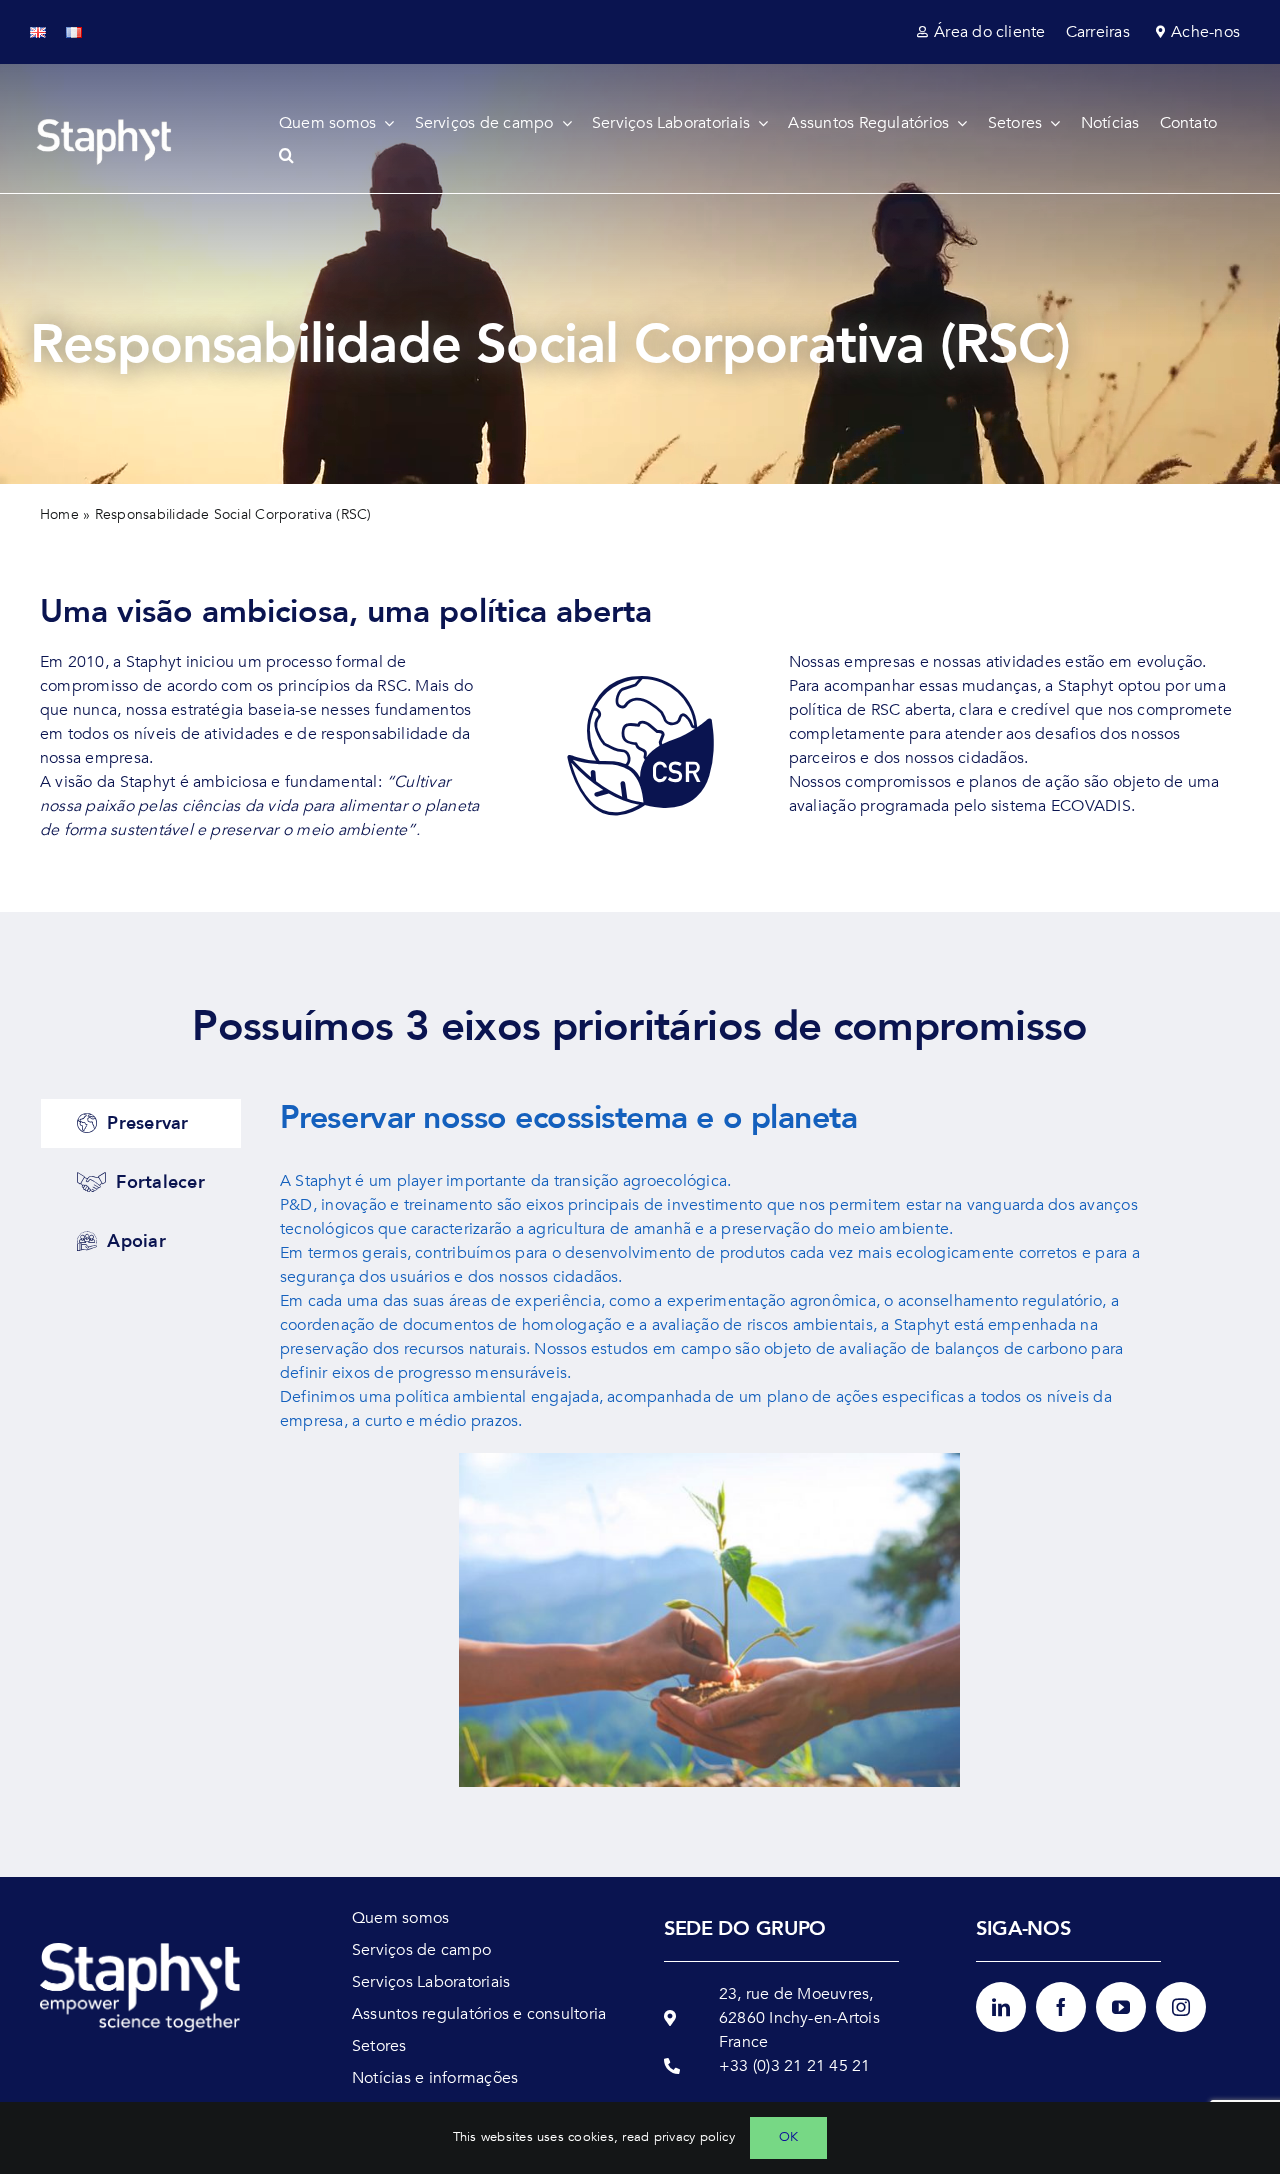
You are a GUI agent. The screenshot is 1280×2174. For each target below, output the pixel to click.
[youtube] (1121, 2007)
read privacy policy (678, 2137)
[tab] (141, 1123)
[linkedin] (1001, 2007)
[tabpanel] (710, 1453)
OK (788, 2137)
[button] (296, 155)
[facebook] (1061, 2007)
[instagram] (1181, 2007)
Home (59, 514)
